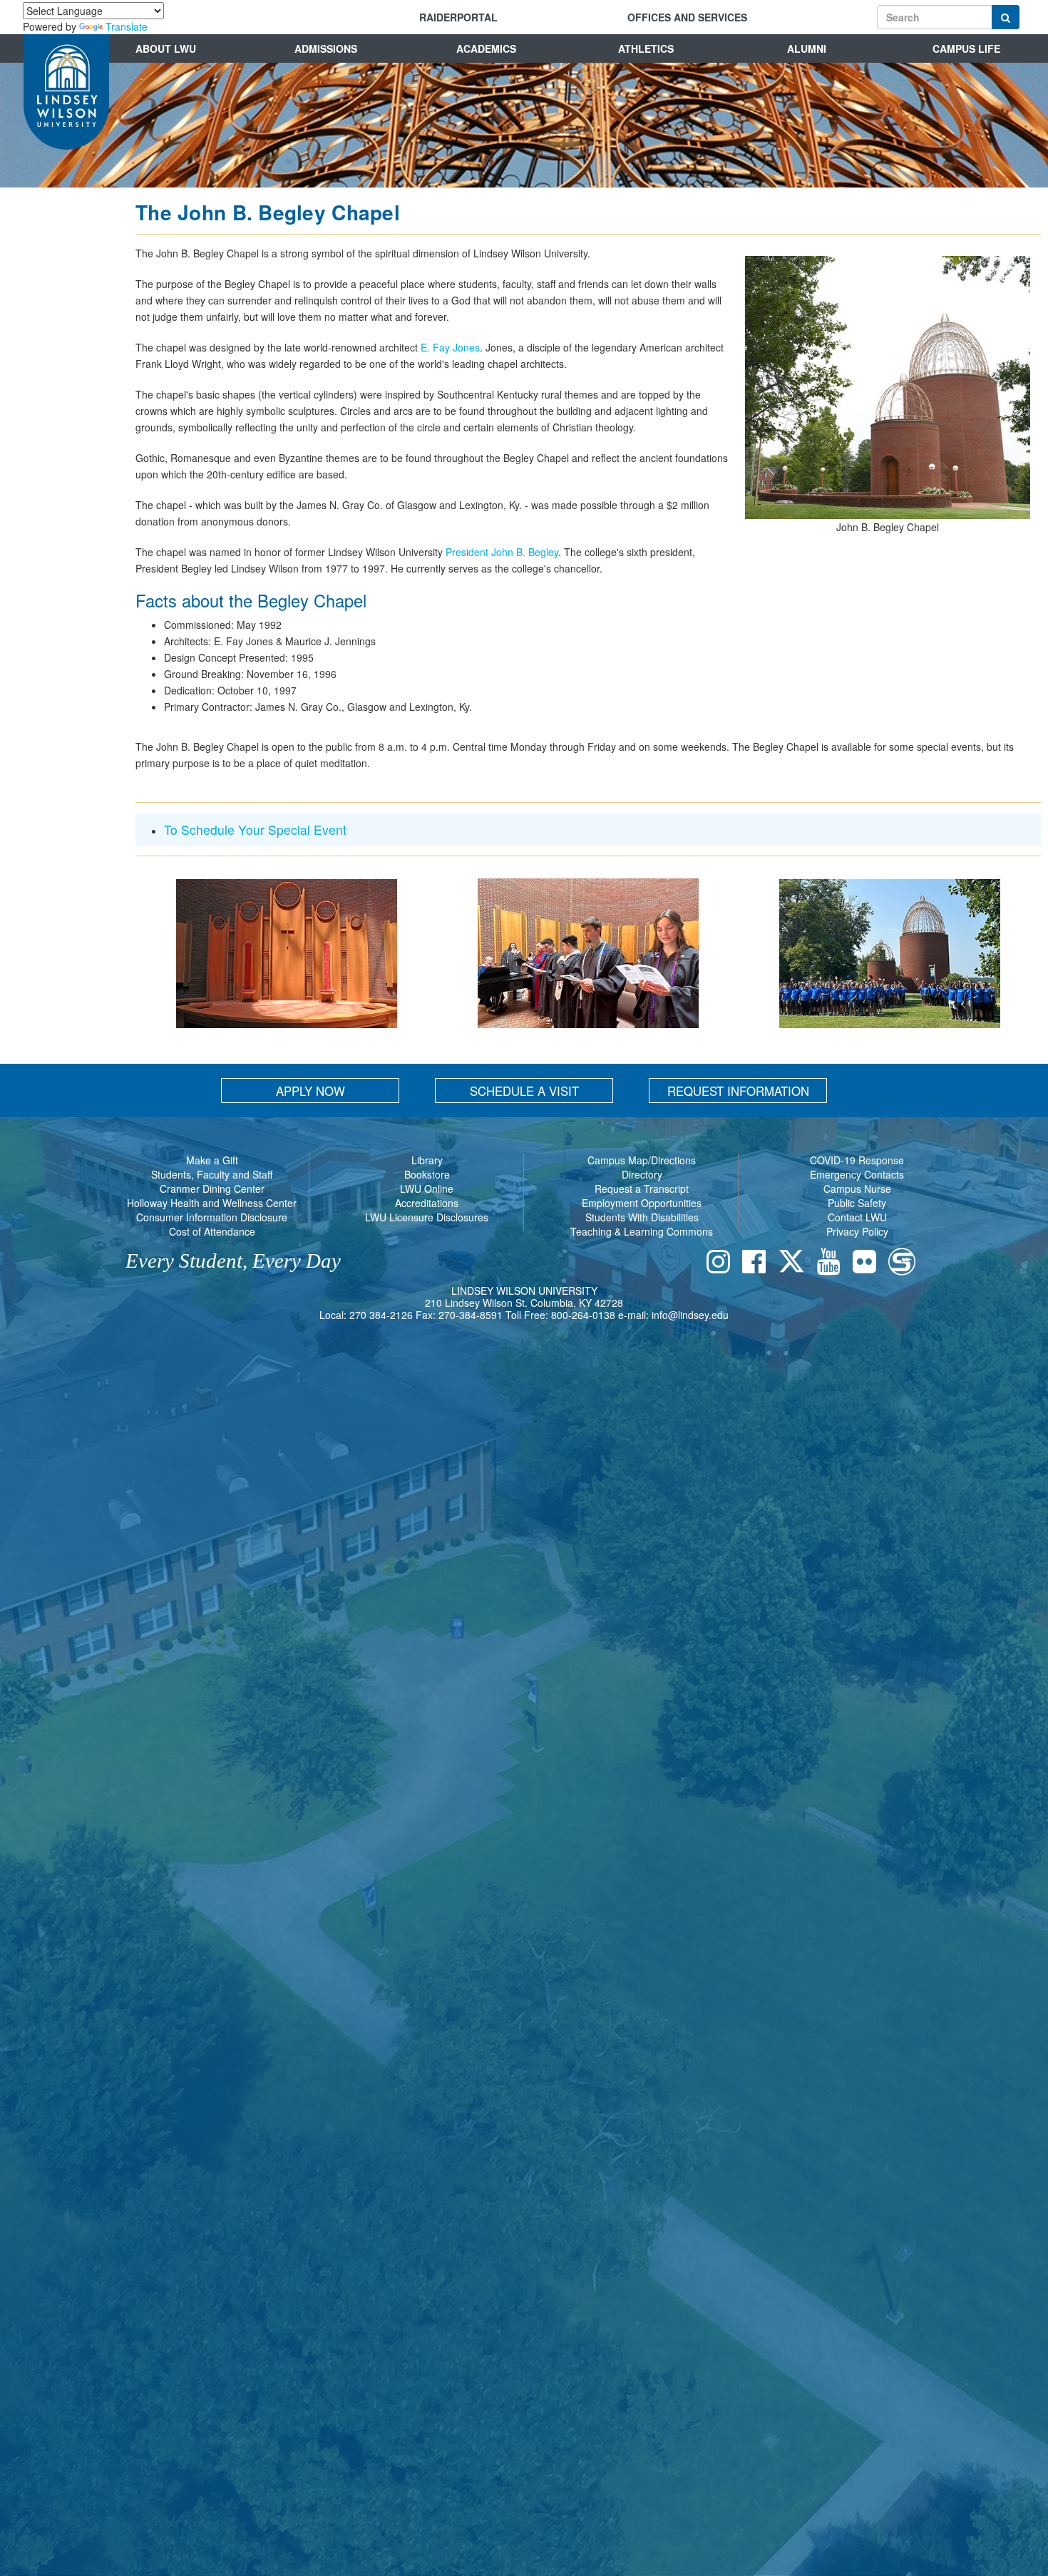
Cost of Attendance (212, 1231)
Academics (486, 48)
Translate (127, 26)
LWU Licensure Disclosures (427, 1217)
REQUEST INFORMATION (738, 1091)
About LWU (166, 48)
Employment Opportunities (642, 1203)
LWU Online (427, 1189)
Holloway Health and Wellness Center (212, 1203)
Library (427, 1160)
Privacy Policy (857, 1231)
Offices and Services (687, 17)
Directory (642, 1174)
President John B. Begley (502, 552)
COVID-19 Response (857, 1160)
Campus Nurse (857, 1189)
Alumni (807, 48)
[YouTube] (832, 1264)
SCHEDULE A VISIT (524, 1091)
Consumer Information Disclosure (212, 1217)
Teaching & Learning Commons (642, 1231)
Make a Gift (212, 1160)
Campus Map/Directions (642, 1160)
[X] (795, 1264)
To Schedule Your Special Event (255, 830)
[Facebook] (757, 1264)
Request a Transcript (642, 1189)
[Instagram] (722, 1264)
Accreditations (427, 1203)
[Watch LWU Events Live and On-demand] (905, 1264)
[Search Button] (1006, 17)
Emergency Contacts (857, 1174)
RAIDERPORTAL (458, 17)
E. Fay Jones (450, 347)
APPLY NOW (310, 1091)
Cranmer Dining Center (212, 1189)
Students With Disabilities (642, 1217)
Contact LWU (857, 1217)
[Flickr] (868, 1264)
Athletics (646, 48)
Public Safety (857, 1203)
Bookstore (427, 1174)
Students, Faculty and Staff (212, 1174)
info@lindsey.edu (690, 1315)
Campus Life (966, 48)
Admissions (326, 48)
